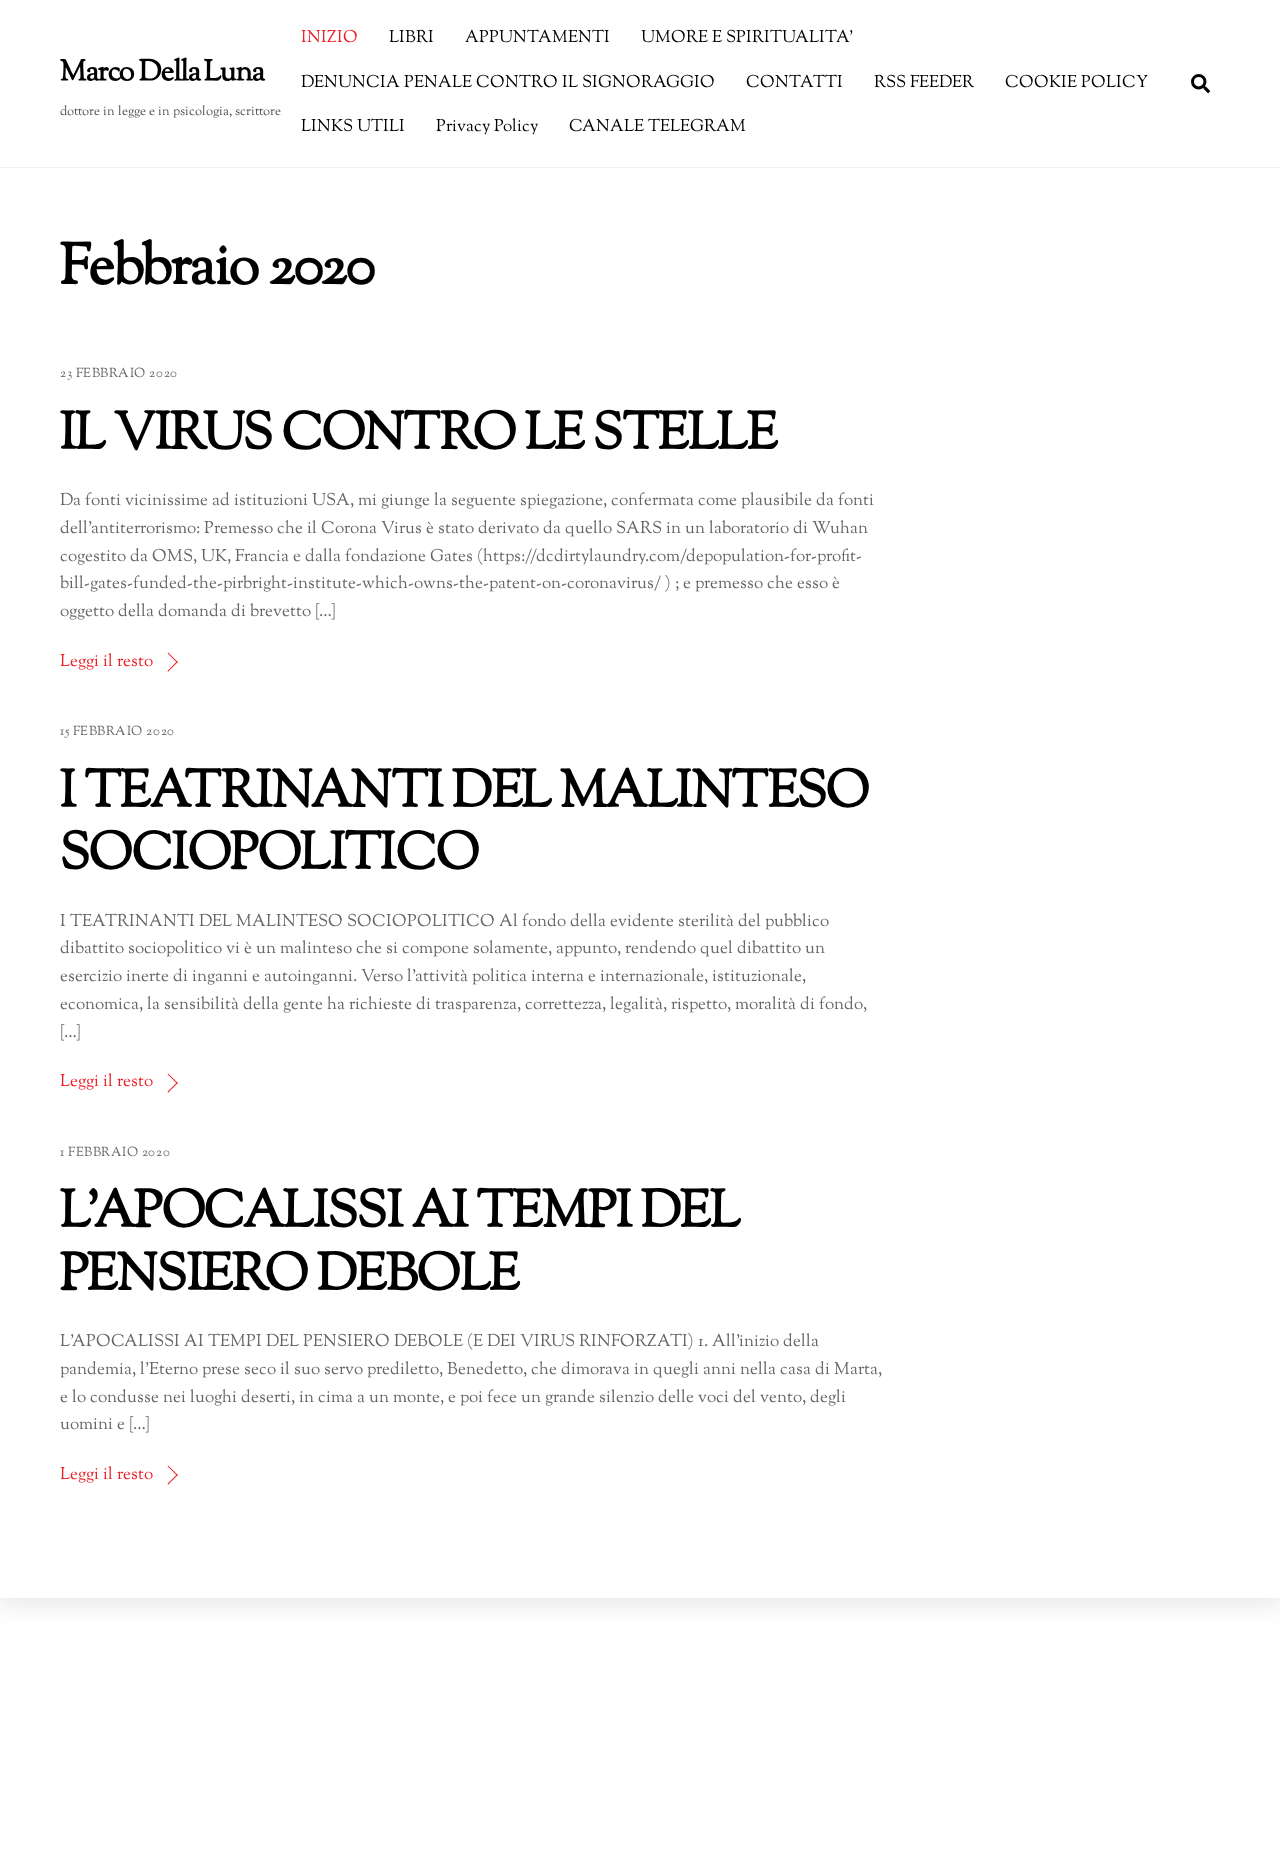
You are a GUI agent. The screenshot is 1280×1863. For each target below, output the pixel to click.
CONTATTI (794, 83)
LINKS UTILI (353, 127)
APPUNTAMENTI (537, 38)
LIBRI (411, 38)
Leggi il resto (106, 662)
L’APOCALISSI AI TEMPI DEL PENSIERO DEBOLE (399, 1245)
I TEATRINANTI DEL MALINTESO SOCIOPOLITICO (464, 825)
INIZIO (329, 38)
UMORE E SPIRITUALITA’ (747, 38)
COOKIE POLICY (1076, 83)
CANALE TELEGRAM (657, 127)
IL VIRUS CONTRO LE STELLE (418, 435)
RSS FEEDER (924, 83)
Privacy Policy (487, 127)
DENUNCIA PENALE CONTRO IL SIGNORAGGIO (508, 83)
